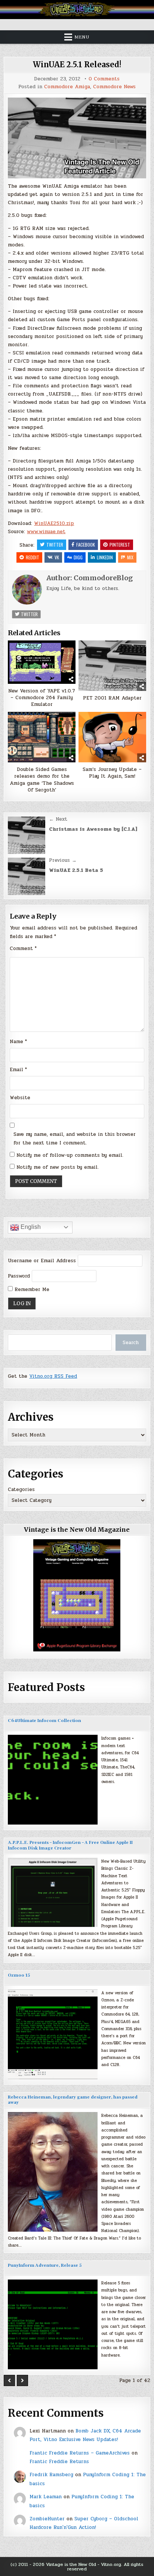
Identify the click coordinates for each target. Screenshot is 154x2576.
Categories (21, 1490)
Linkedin (105, 557)
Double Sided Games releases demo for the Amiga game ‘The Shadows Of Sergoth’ (42, 780)
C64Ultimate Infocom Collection (44, 1721)
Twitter (55, 545)
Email (18, 1070)
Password (19, 1276)
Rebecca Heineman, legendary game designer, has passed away (73, 2100)
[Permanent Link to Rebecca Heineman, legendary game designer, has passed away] (53, 2172)
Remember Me (31, 1289)
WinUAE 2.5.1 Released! (77, 64)
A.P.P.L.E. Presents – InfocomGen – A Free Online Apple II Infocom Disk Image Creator (70, 1845)
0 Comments (104, 79)
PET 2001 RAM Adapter (112, 698)
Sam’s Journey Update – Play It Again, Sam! (112, 773)
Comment (23, 949)
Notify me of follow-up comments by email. (70, 1155)
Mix (130, 557)
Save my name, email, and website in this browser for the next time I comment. (75, 1139)
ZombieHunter (47, 2519)
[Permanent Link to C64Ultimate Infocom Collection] (53, 1780)
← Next (58, 819)
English (30, 1227)
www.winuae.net (46, 532)
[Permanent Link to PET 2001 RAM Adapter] (112, 666)
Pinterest (120, 545)
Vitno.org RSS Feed (53, 1376)
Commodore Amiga (67, 87)
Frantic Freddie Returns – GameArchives (80, 2453)
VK (57, 557)
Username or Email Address (42, 1261)
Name (18, 1042)
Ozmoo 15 (19, 1975)
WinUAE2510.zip (54, 523)
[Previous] (9, 2380)
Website (20, 1098)
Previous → (63, 860)
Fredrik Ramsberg (51, 2475)
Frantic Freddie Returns (59, 2462)
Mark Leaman (46, 2497)
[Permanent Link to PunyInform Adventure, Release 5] (53, 2324)
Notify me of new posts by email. (58, 1167)
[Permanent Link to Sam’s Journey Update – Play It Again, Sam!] (112, 737)
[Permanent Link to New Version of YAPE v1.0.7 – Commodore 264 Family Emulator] (42, 662)
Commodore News (114, 87)
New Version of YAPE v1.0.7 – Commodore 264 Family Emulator (42, 698)
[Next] (22, 2380)
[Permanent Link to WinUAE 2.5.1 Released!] (77, 138)
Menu (82, 37)
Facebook (86, 545)
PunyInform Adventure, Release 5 (45, 2265)
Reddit (33, 557)
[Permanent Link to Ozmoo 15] (53, 2034)
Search (131, 1343)
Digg (78, 557)
